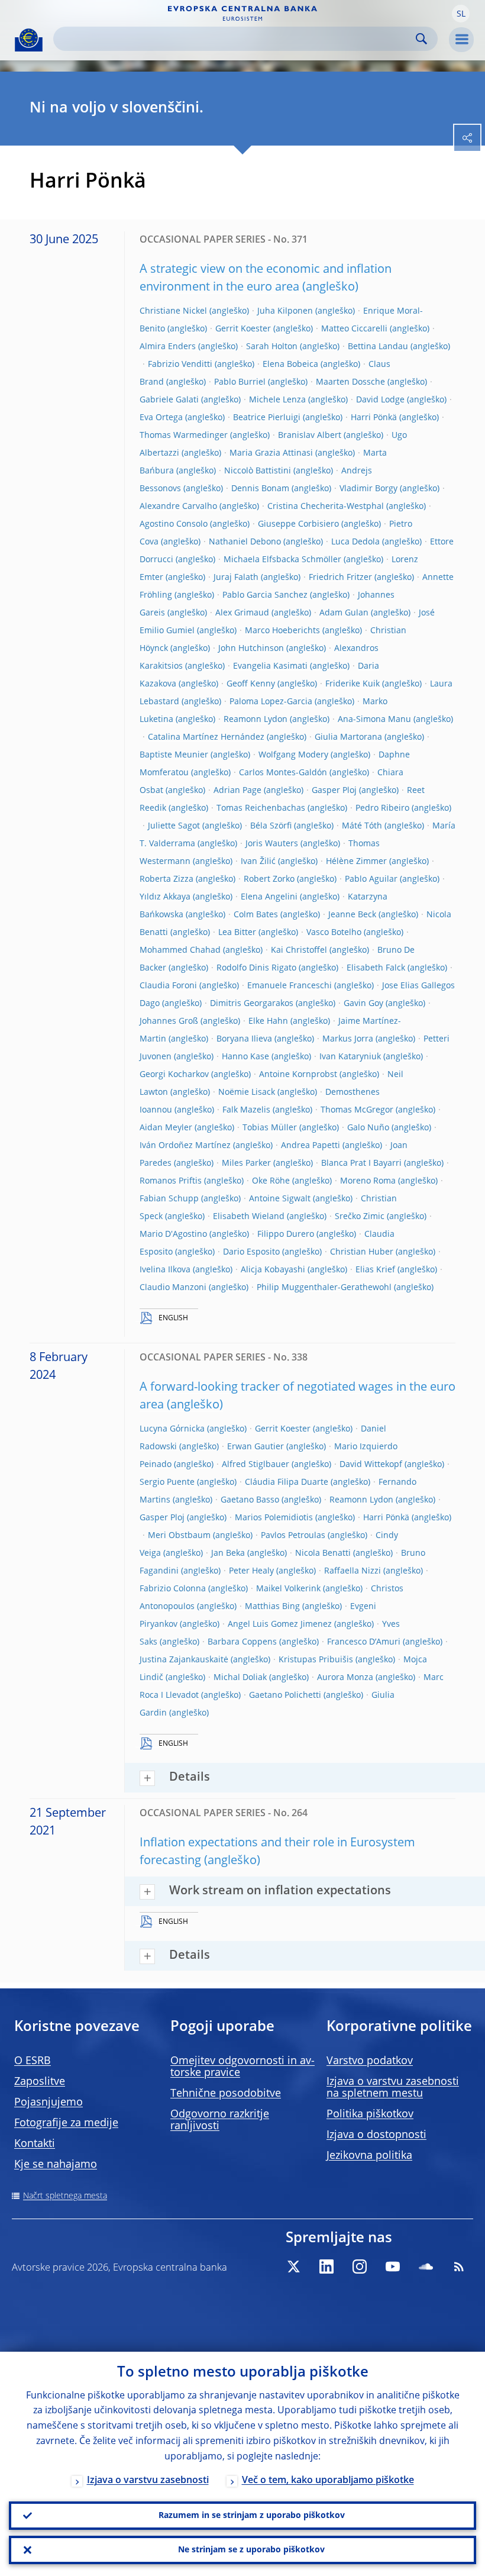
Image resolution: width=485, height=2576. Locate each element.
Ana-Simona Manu (374, 720)
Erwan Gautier (256, 1447)
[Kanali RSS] (459, 2267)
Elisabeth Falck (376, 968)
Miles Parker (246, 1163)
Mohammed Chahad (180, 950)
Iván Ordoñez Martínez (185, 1146)
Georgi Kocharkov (174, 1075)
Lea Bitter (237, 933)
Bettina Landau (378, 347)
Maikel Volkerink (288, 1589)
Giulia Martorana (348, 737)
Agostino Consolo (174, 524)
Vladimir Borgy (368, 489)
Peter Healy (251, 1571)
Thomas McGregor (357, 1110)
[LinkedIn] (326, 2267)
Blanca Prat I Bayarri (361, 1163)
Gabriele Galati (169, 400)
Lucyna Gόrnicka (172, 1429)
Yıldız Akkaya (165, 897)
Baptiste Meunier (174, 755)
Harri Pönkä (374, 418)
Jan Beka (228, 1553)
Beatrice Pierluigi (267, 418)
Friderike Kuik (353, 684)
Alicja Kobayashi (273, 1270)
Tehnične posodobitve (226, 2094)
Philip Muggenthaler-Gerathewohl (324, 1288)
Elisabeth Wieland (249, 1217)
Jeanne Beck (352, 915)
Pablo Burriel (240, 382)
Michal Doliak (240, 1678)
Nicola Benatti (323, 1553)
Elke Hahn (268, 1021)
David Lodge (380, 400)
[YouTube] (393, 2267)
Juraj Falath (236, 578)
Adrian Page (237, 791)
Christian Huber (362, 1252)
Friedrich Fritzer (340, 578)
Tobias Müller (270, 1128)
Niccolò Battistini (258, 471)
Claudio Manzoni (173, 1288)
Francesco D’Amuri (364, 1642)
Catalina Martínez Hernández (206, 737)
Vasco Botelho (334, 933)
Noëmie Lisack (247, 1092)
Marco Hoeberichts (282, 631)
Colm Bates (256, 915)
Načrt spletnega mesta (65, 2196)
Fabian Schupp (169, 1199)
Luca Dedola (355, 542)
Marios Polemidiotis (274, 1518)
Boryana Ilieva (244, 1039)
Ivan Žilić (258, 862)
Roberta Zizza (166, 879)
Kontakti (35, 2144)
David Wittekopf (371, 1465)
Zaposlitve (40, 2082)
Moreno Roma (368, 1181)
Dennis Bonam (260, 489)
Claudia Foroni (168, 986)
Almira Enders (168, 347)
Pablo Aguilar (371, 879)
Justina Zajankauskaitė (184, 1660)
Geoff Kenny (251, 684)
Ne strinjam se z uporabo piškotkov (251, 2550)
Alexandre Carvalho (178, 507)
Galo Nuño (368, 1128)
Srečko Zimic (360, 1217)
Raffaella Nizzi (353, 1571)
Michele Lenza (277, 400)
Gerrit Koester (243, 329)
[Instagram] (360, 2267)
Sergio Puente (167, 1482)
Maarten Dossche (350, 382)
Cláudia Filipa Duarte (287, 1482)
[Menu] (461, 40)
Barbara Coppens (242, 1642)
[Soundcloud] (426, 2267)
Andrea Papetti (311, 1146)
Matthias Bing (272, 1607)
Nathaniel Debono (245, 542)
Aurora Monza (345, 1678)
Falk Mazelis (246, 1110)
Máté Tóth (362, 826)
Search (421, 39)
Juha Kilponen (285, 311)
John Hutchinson (251, 649)
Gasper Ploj (334, 791)
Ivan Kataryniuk (350, 1057)
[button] (461, 14)
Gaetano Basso (250, 1500)
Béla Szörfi (271, 826)
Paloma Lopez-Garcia (271, 702)
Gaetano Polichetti (285, 1695)
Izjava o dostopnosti (376, 2135)
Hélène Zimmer (356, 862)
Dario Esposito (251, 1252)
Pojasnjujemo (48, 2103)
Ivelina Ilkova (165, 1270)
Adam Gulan (344, 613)
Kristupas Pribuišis (316, 1660)
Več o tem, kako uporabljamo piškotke (328, 2481)
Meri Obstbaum (179, 1536)
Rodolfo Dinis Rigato (256, 968)
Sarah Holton (272, 347)
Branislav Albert (310, 436)
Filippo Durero (286, 1234)
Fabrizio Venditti (180, 365)
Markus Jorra (348, 1039)
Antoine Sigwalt (280, 1199)
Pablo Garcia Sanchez (265, 595)
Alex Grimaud (242, 613)
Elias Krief (375, 1270)
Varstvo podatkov (370, 2061)
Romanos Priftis (171, 1181)
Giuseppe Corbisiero (298, 524)
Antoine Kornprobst (298, 1075)
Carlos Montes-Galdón (283, 773)
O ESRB (33, 2061)
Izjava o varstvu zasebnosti (148, 2481)
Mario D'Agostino (173, 1234)
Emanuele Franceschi (290, 986)
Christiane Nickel (173, 311)
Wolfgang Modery (293, 755)
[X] (293, 2267)
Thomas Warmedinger (184, 436)
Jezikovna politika (369, 2156)
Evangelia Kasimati (270, 666)
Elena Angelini (269, 897)
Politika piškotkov (370, 2114)
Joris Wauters (272, 844)
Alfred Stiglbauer (256, 1465)
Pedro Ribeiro (382, 808)
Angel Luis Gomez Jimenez (280, 1624)
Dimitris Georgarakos (252, 1004)
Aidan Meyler (166, 1128)
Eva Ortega (161, 418)
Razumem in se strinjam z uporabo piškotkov (252, 2516)
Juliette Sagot (174, 826)
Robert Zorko (269, 879)
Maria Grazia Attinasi (271, 453)
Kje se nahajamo (56, 2165)
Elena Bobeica (290, 365)
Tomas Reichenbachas (261, 808)
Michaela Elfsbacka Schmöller (282, 560)
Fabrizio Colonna (173, 1589)
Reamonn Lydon (256, 720)
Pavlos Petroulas (293, 1536)
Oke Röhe (271, 1181)
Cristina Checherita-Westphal (326, 507)
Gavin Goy (363, 1004)
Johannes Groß (169, 1021)
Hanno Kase (245, 1057)
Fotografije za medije (66, 2123)
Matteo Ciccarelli (354, 329)
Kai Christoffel (299, 950)
